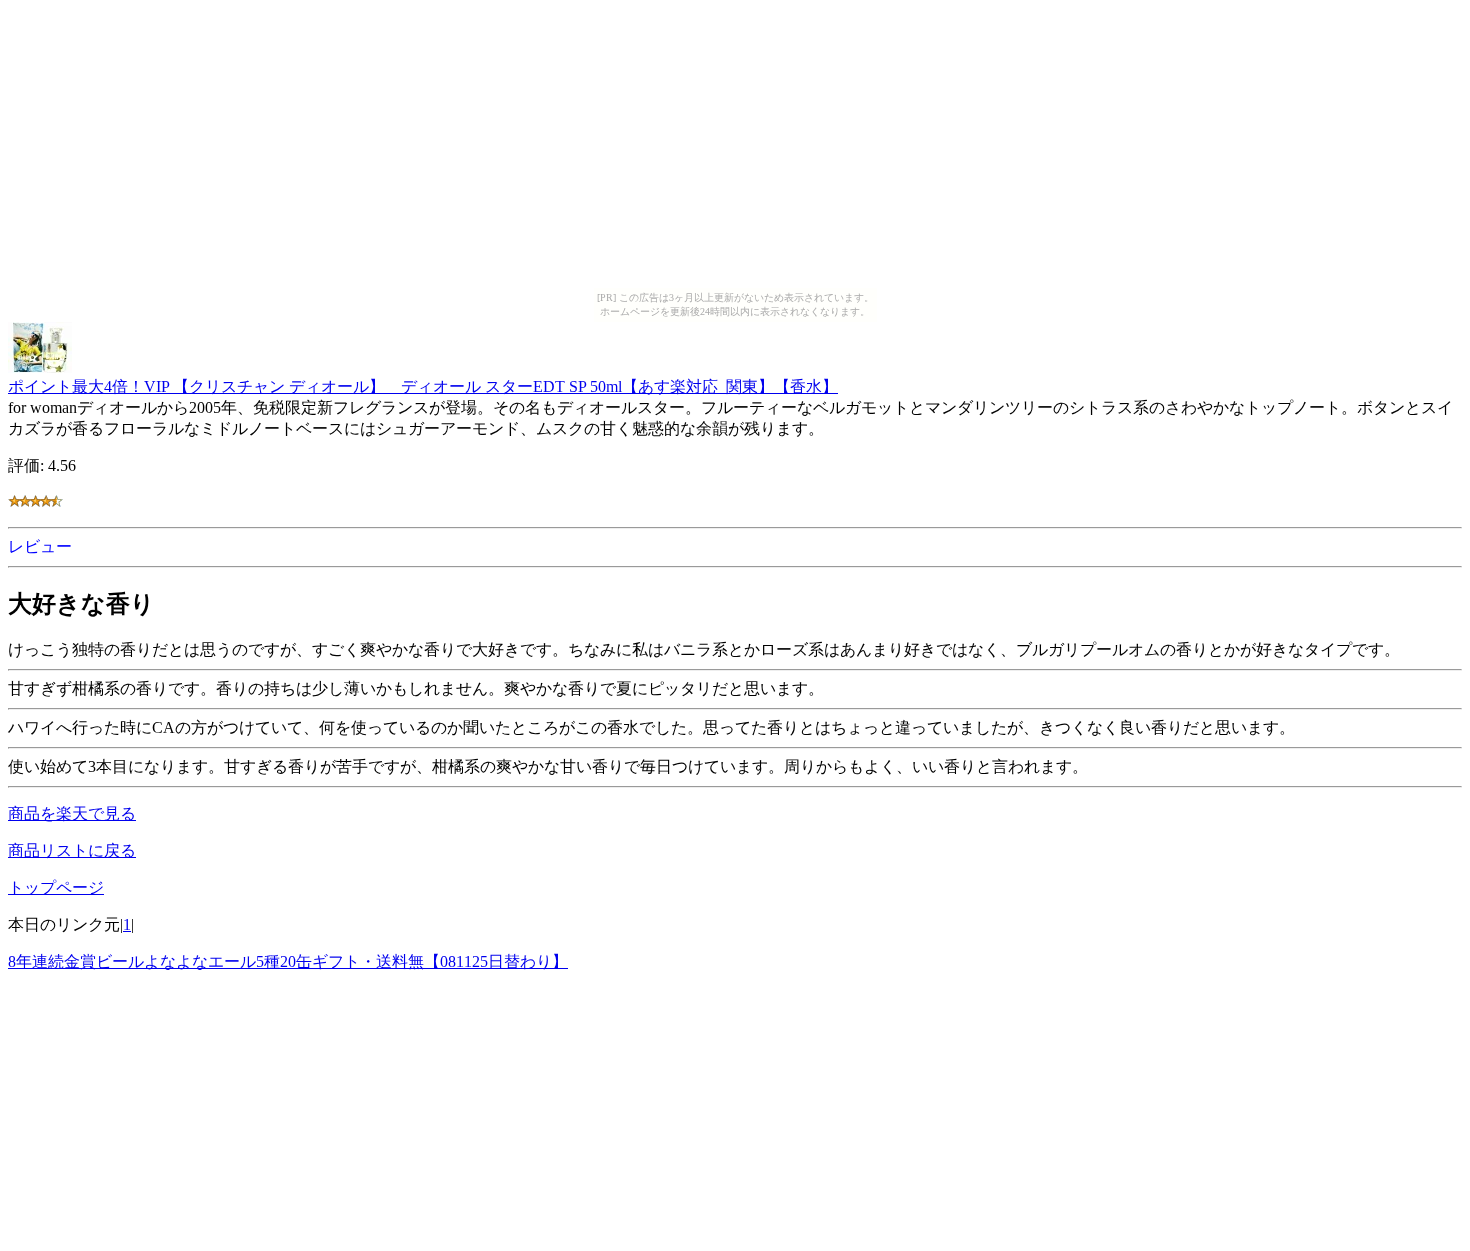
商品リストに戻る (72, 850)
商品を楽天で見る (72, 813)
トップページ (56, 887)
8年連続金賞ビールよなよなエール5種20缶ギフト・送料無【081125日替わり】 (288, 961)
